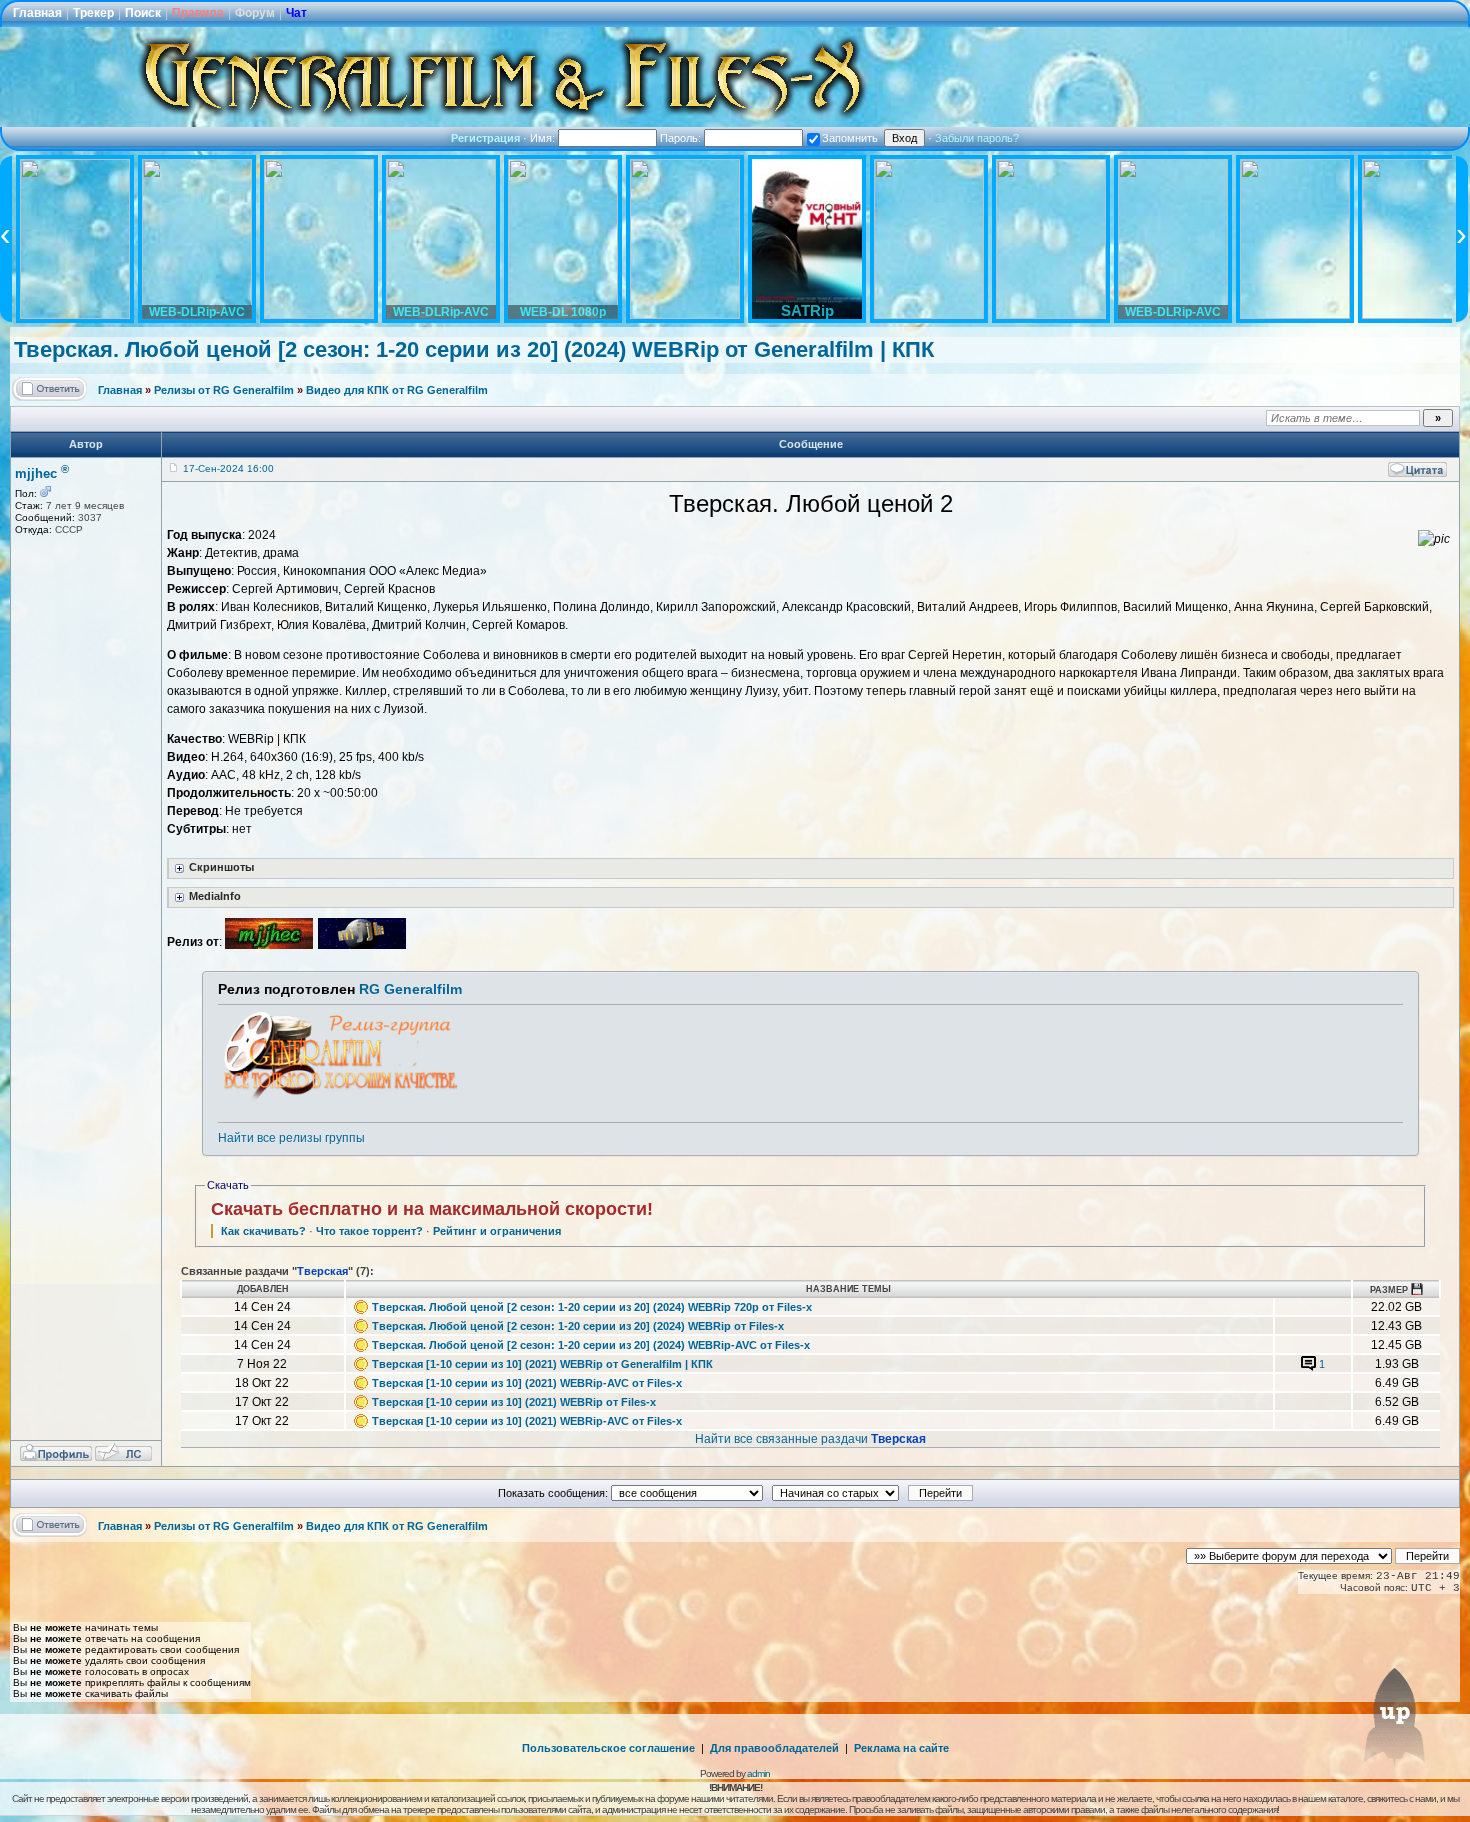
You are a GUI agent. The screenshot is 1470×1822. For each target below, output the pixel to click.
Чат (296, 13)
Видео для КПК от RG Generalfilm (397, 390)
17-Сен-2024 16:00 (228, 468)
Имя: (544, 138)
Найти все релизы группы (291, 1138)
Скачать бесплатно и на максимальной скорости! (432, 1209)
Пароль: (682, 138)
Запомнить (850, 138)
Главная (37, 13)
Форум (255, 13)
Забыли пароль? (977, 138)
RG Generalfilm (410, 989)
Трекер (93, 13)
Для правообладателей (774, 1748)
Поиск (143, 13)
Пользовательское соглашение (608, 1748)
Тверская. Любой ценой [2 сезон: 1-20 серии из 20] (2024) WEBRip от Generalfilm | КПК (474, 349)
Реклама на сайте (901, 1748)
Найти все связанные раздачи (810, 1439)
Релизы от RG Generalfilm (224, 390)
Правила (198, 13)
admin (758, 1773)
